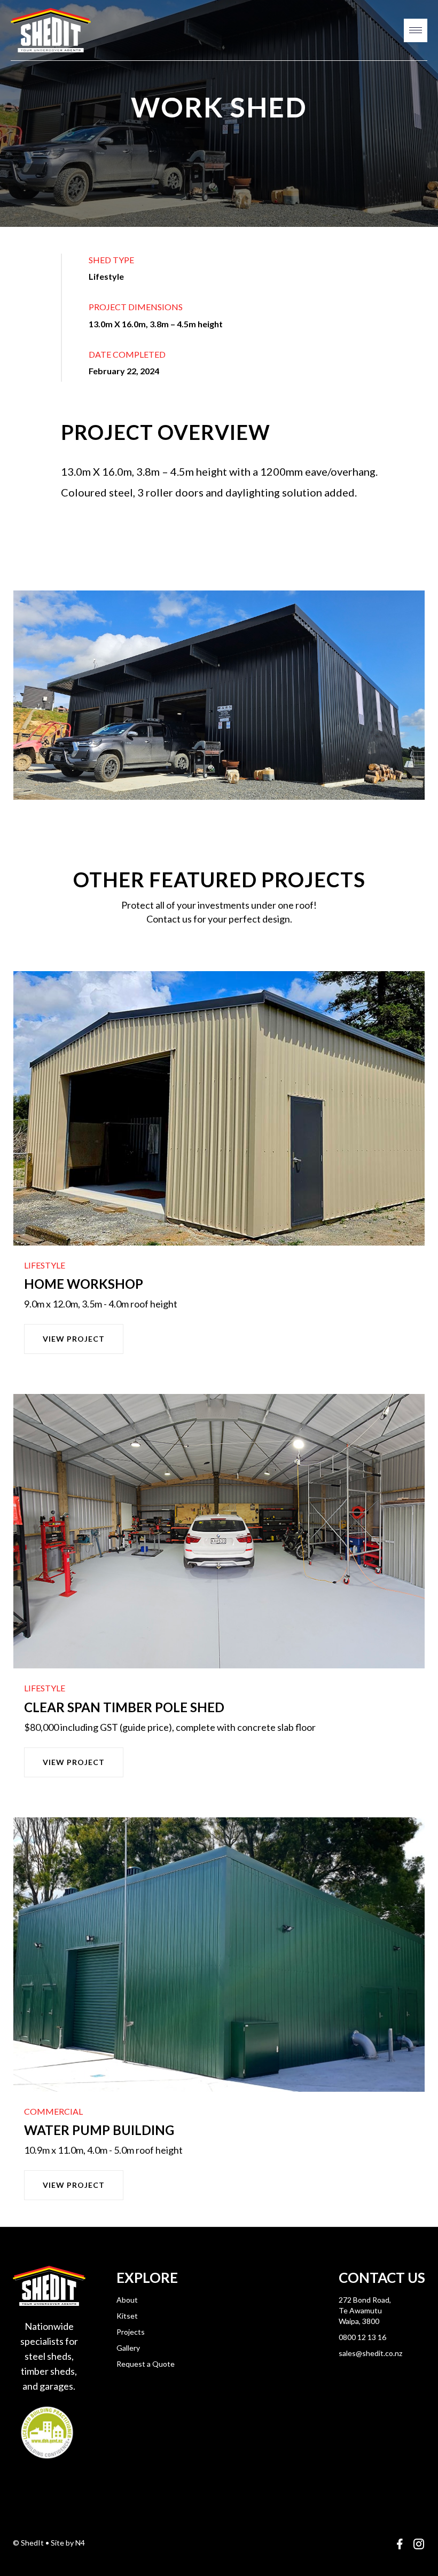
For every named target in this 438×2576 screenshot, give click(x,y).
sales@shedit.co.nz (370, 2353)
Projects (131, 2332)
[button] (416, 30)
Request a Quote (146, 2364)
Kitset (127, 2316)
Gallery (128, 2348)
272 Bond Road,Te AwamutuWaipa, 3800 (365, 2310)
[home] (51, 30)
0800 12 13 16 (362, 2337)
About (127, 2300)
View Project (74, 1339)
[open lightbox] (219, 695)
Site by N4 (68, 2543)
